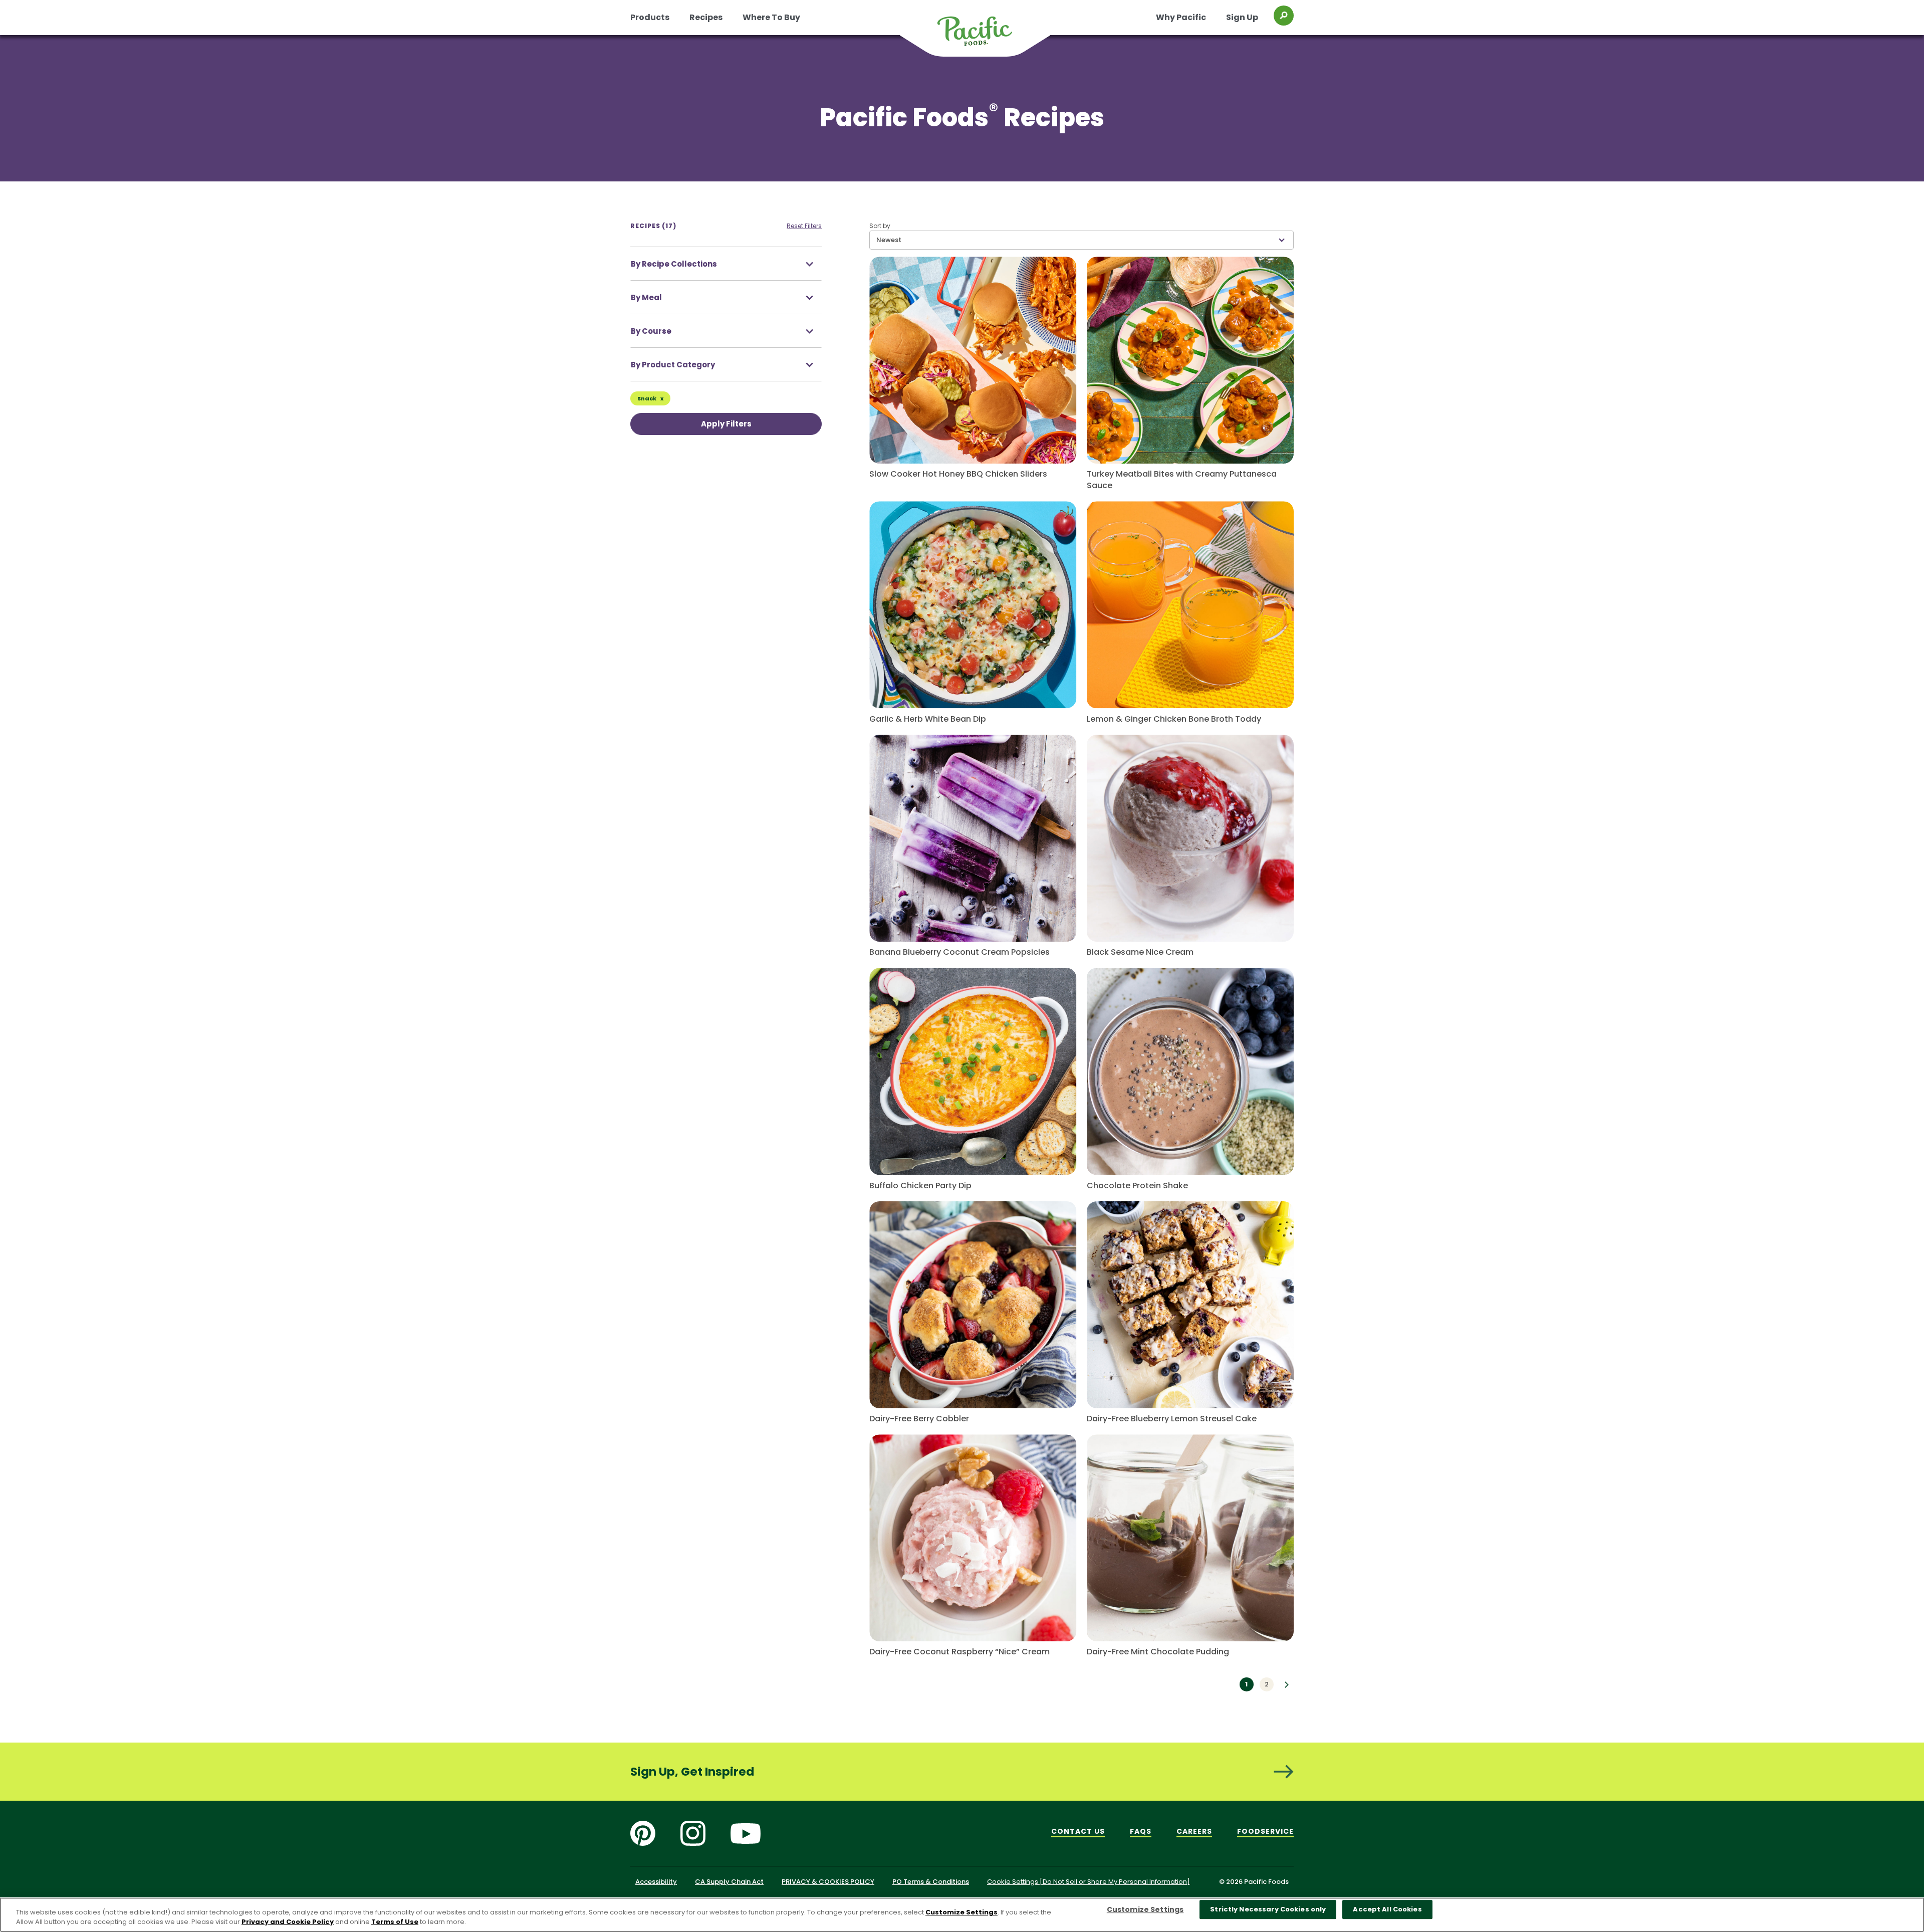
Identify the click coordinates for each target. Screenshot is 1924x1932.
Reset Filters (804, 226)
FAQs (1141, 1831)
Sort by (880, 226)
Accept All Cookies (1387, 1910)
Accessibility (656, 1882)
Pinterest (643, 1833)
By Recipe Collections (674, 264)
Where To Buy (771, 17)
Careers (1194, 1831)
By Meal (646, 297)
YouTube (746, 1833)
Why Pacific (1181, 17)
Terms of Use (395, 1922)
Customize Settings (961, 1912)
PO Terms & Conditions (931, 1882)
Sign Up (1242, 17)
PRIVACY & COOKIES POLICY (828, 1882)
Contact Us (1078, 1831)
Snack (647, 398)
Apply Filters (726, 424)
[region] (962, 1915)
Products (650, 17)
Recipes (706, 17)
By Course (651, 331)
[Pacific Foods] (988, 37)
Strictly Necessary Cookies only (1268, 1910)
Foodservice (1265, 1831)
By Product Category (673, 365)
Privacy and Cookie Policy (288, 1922)
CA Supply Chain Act (729, 1882)
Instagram (693, 1833)
